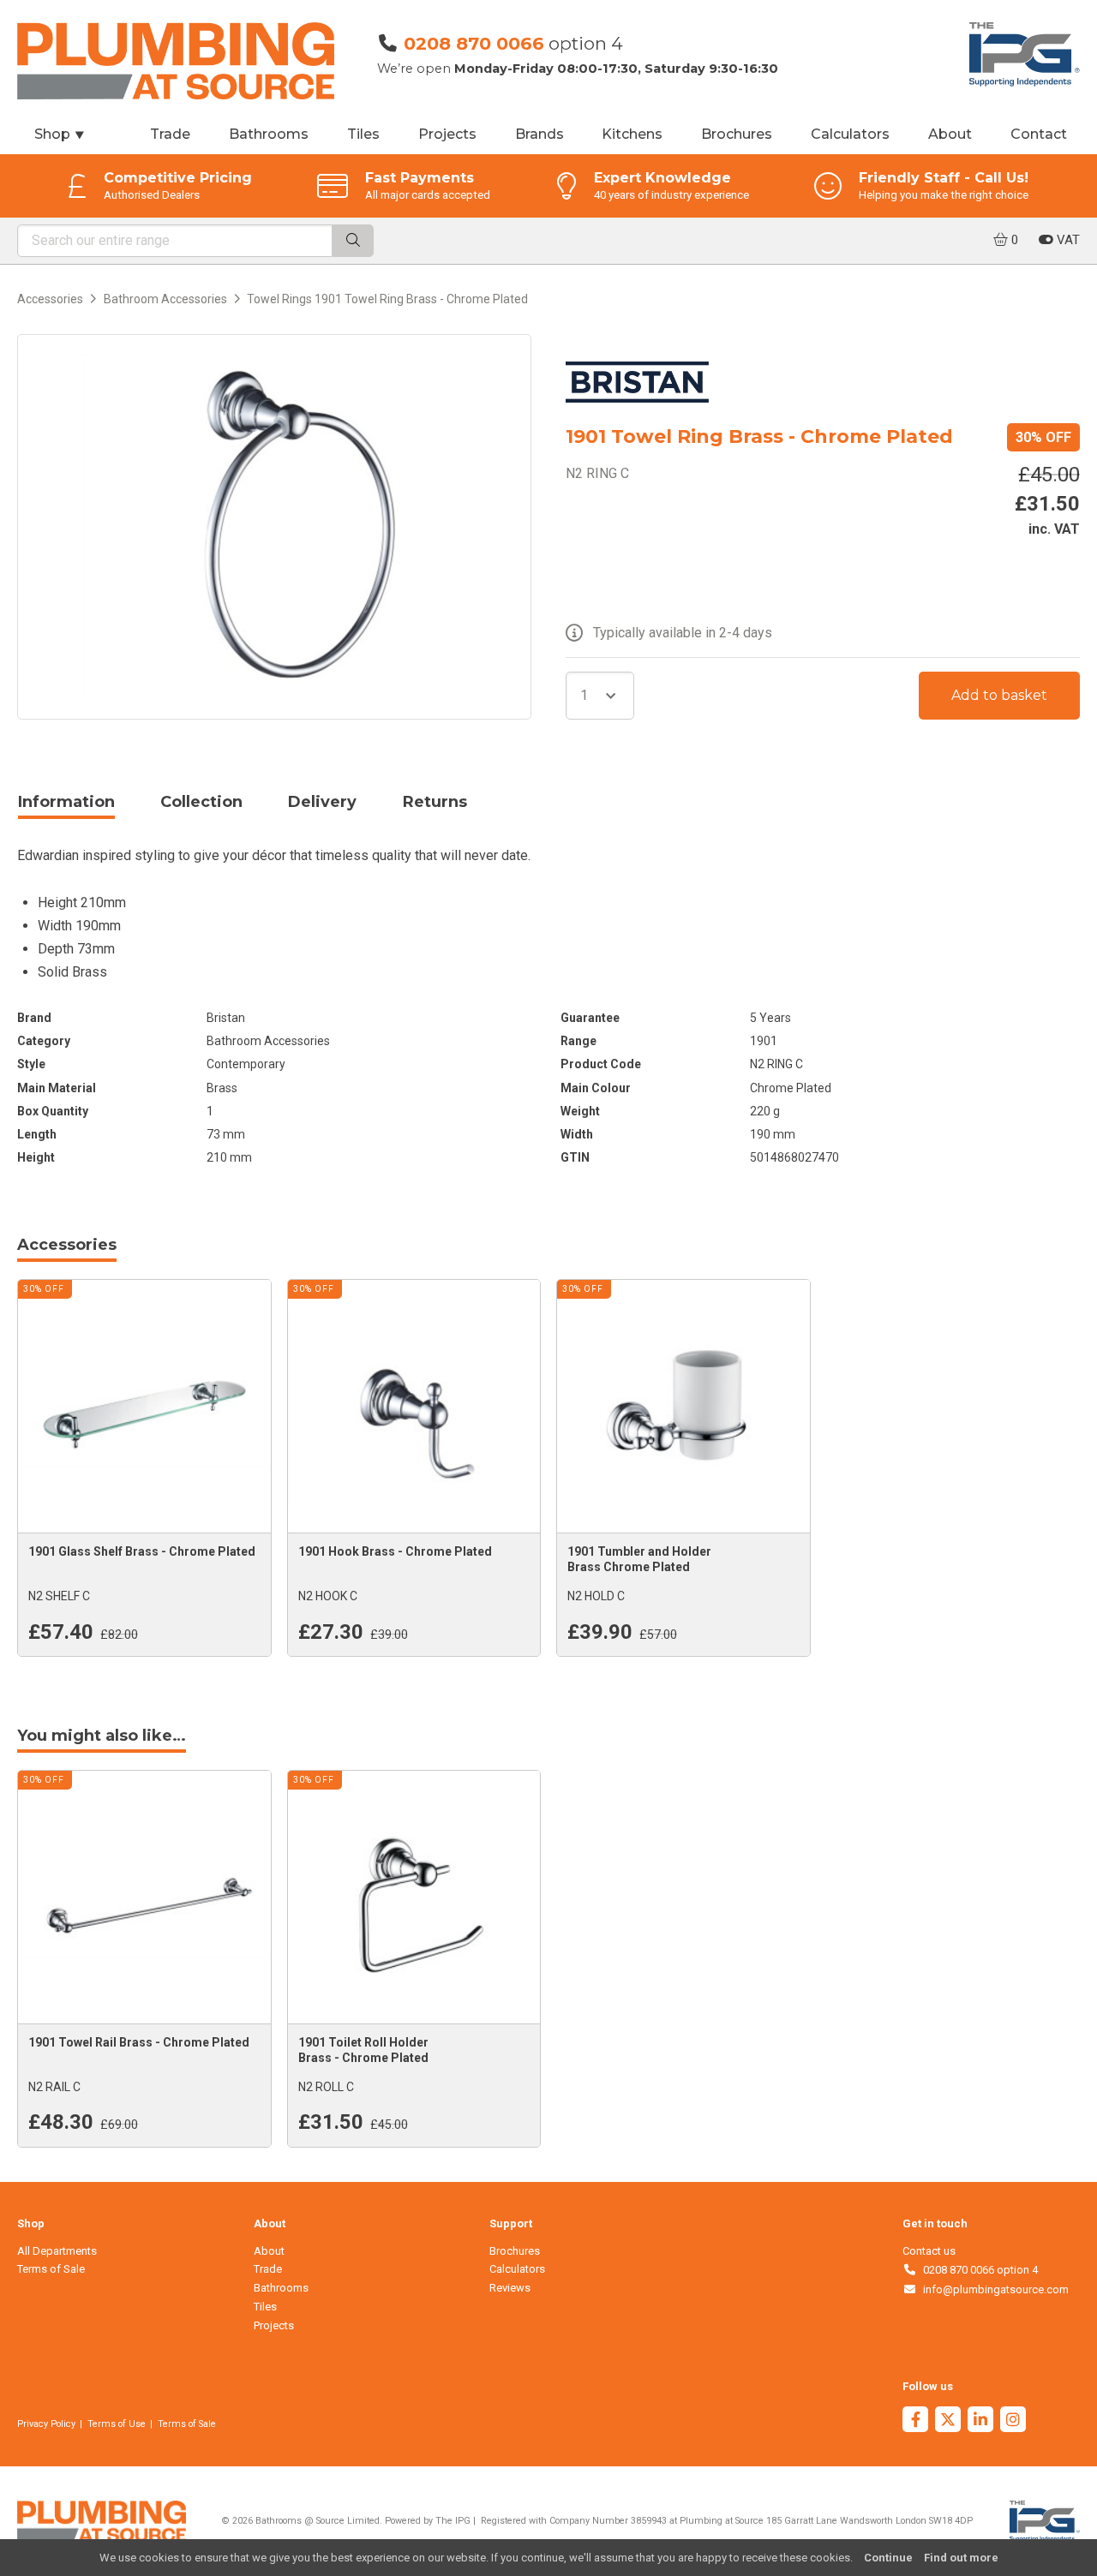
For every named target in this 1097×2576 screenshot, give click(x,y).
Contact (1039, 134)
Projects (447, 134)
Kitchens (632, 134)
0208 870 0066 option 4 (977, 2270)
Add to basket (999, 695)
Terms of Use (117, 2424)
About (950, 134)
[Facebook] (915, 2421)
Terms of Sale (51, 2269)
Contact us (929, 2251)
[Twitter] (948, 2421)
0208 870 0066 (474, 43)
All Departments (57, 2251)
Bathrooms (269, 134)
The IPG (453, 2521)
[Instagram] (1013, 2421)
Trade (170, 134)
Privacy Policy (46, 2424)
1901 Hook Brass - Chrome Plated (395, 1551)
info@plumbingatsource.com (993, 2289)
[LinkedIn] (980, 2421)
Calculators (850, 134)
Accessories (50, 299)
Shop (60, 134)
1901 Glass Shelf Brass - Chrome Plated (142, 1551)
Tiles (363, 134)
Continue (888, 2558)
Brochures (737, 134)
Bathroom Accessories (165, 299)
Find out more (961, 2558)
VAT (1067, 240)
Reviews (510, 2288)
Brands (540, 134)
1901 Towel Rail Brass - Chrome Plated (139, 2042)
